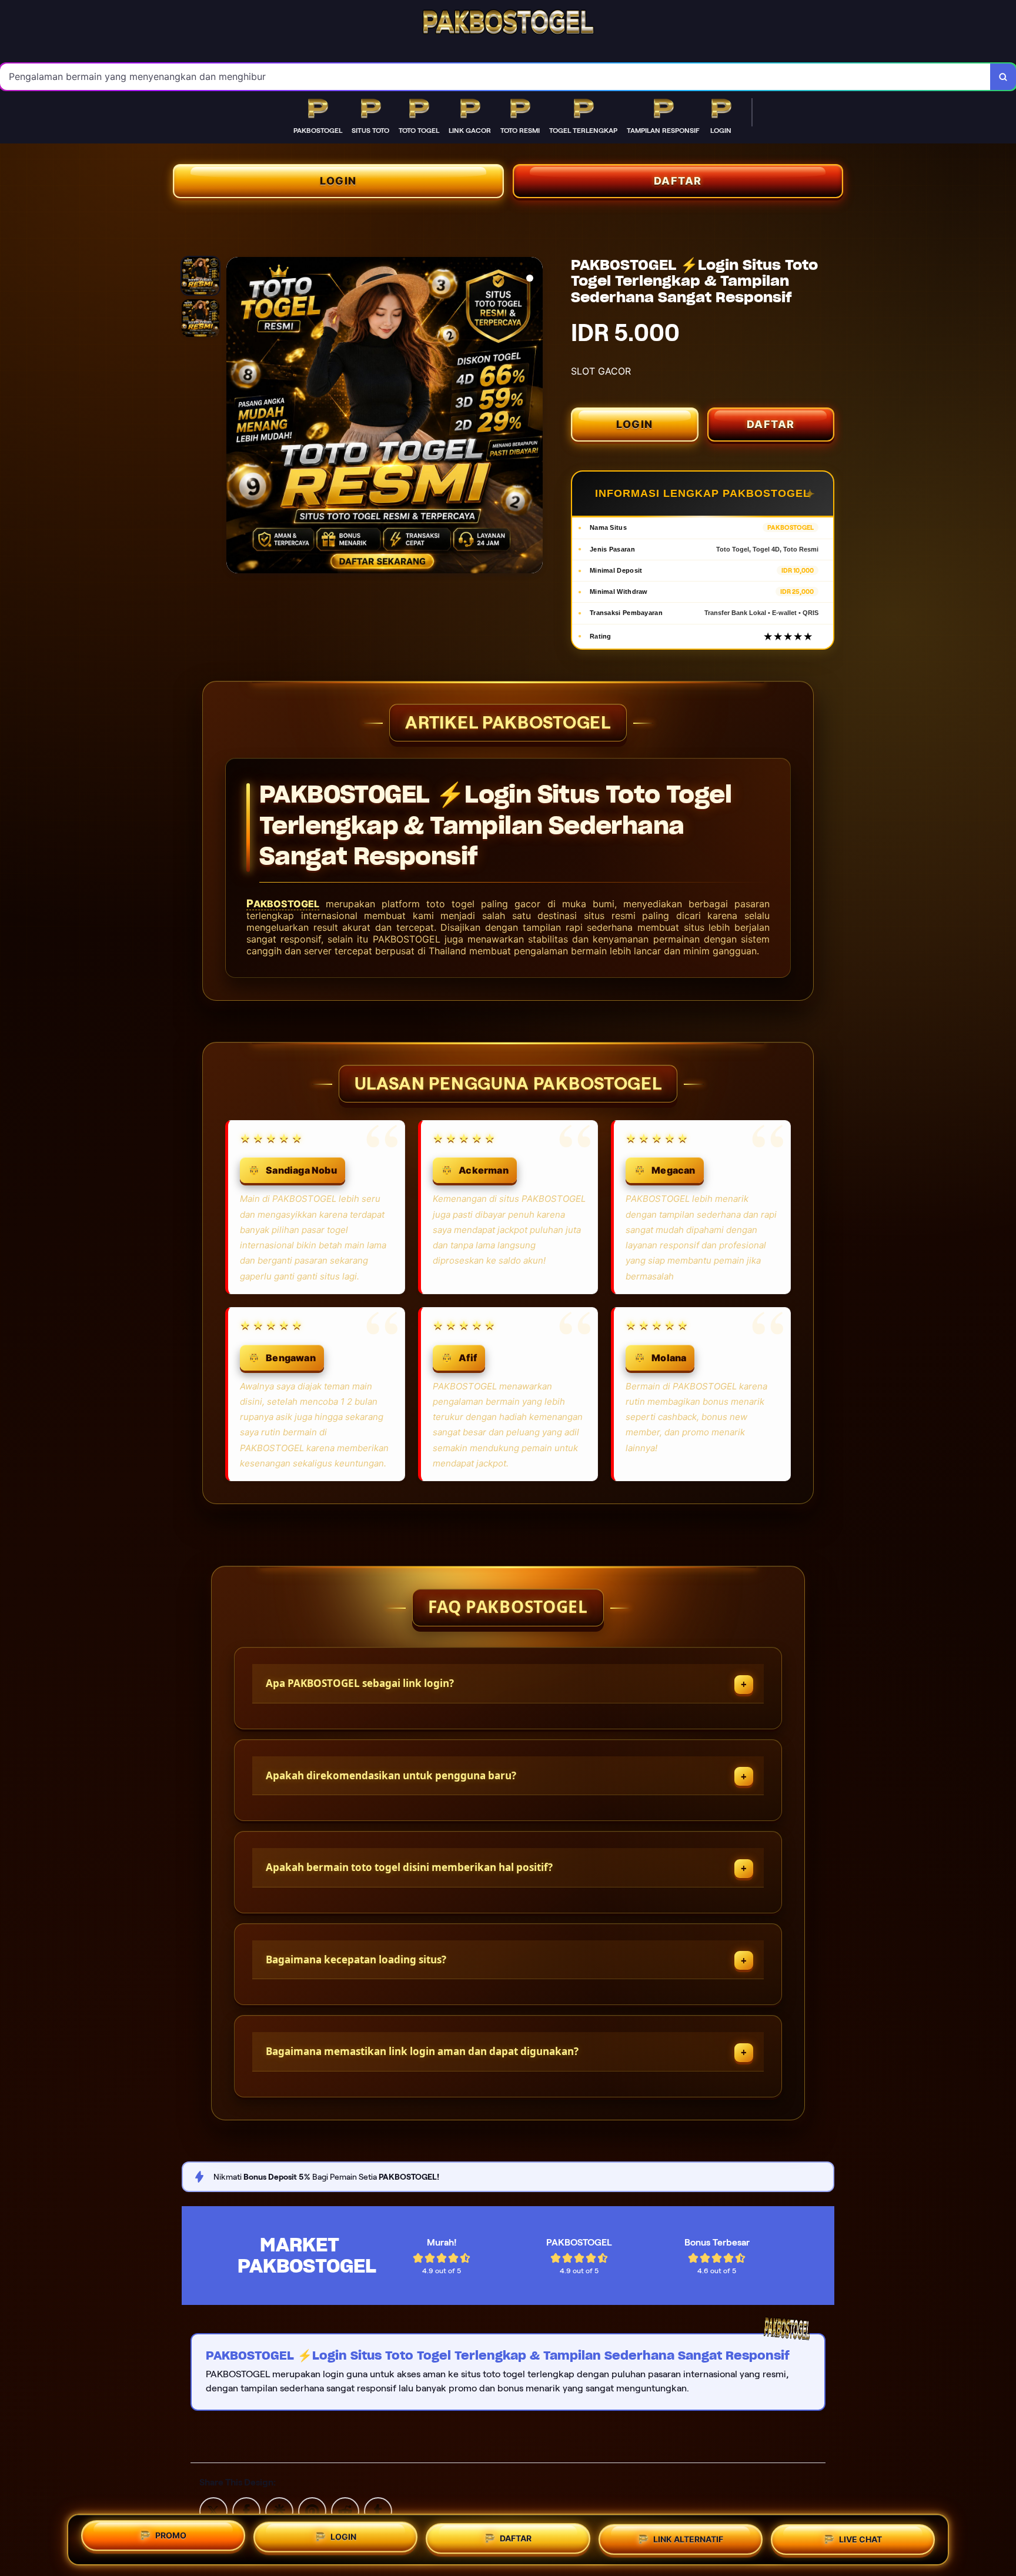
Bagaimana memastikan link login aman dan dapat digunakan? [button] (422, 2051)
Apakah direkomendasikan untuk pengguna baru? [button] (391, 1775)
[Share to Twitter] (213, 2510)
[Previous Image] (236, 417)
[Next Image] (533, 417)
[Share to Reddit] (345, 2510)
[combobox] (495, 77)
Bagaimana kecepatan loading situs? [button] (356, 1959)
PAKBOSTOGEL (283, 904)
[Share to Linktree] (279, 2510)
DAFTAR (678, 181)
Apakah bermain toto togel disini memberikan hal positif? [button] (409, 1867)
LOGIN (338, 181)
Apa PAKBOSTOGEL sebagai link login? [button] (360, 1683)
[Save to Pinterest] (312, 2510)
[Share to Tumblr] (378, 2510)
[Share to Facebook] (246, 2510)
